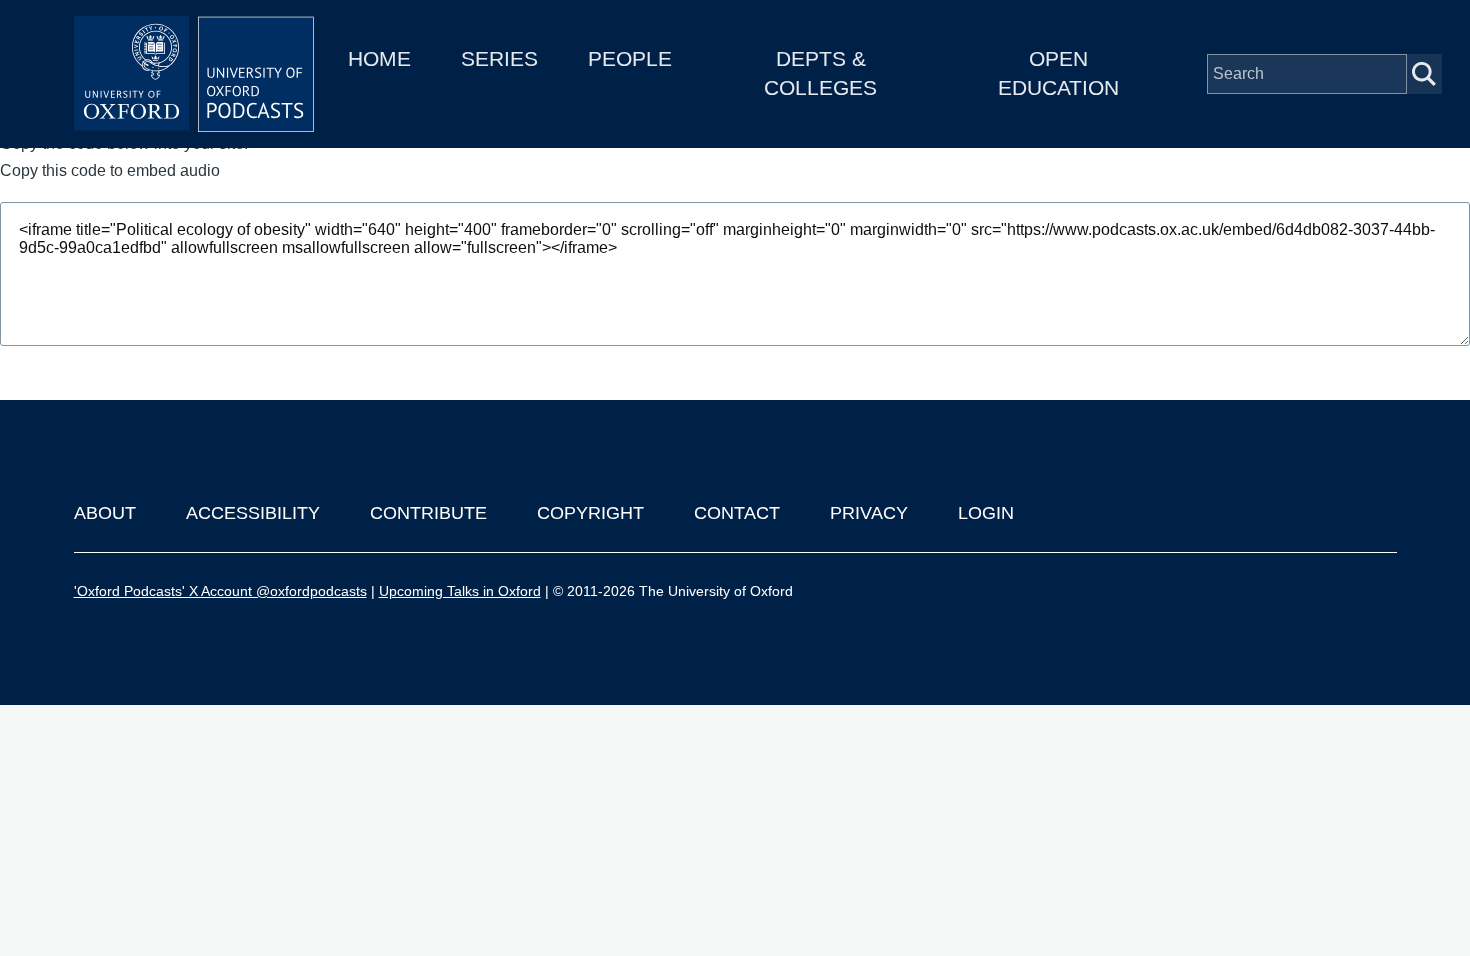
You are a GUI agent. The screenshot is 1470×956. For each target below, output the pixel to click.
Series (499, 58)
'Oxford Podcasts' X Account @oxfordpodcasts (220, 591)
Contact (737, 513)
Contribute (428, 513)
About (105, 513)
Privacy (869, 513)
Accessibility (253, 513)
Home (379, 58)
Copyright (590, 513)
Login (986, 513)
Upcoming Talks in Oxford (460, 591)
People (630, 58)
